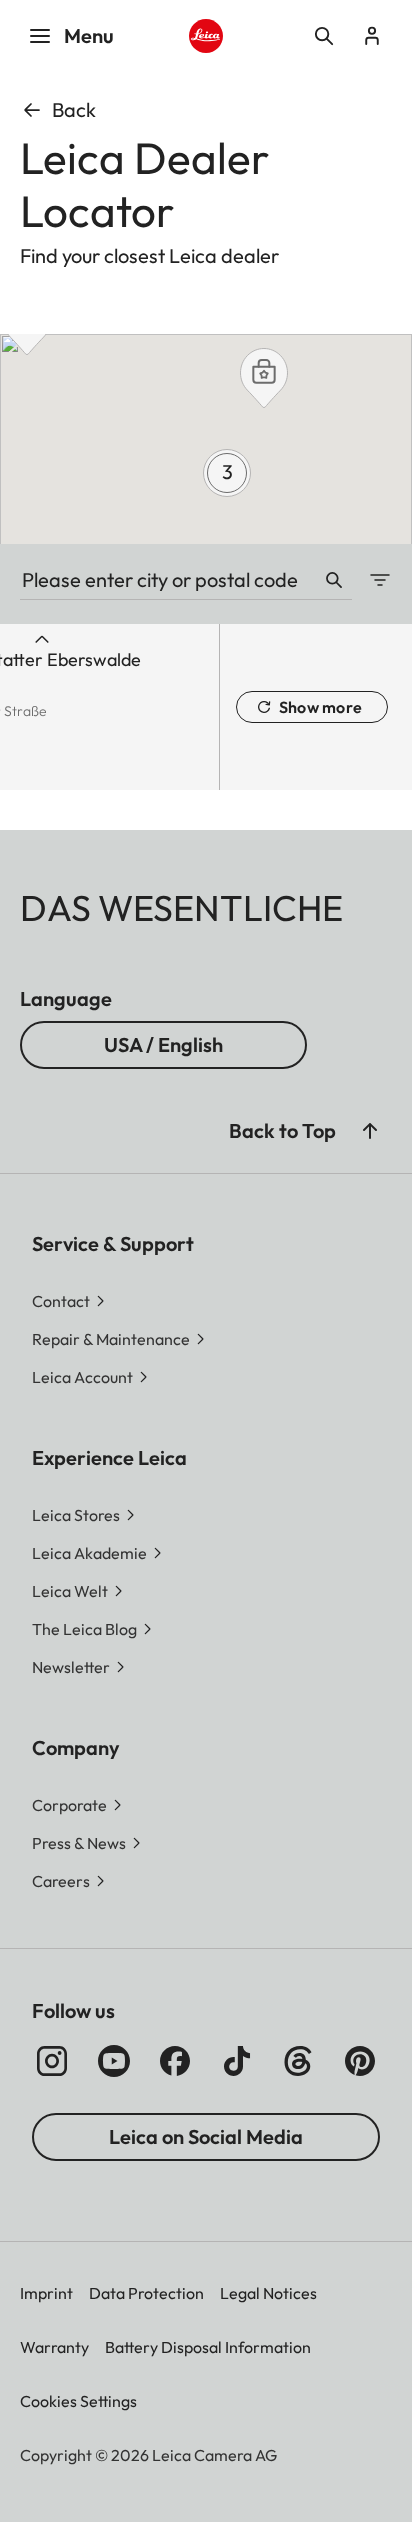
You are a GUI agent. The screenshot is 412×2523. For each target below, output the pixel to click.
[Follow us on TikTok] (237, 2061)
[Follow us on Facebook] (175, 2061)
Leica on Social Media (206, 2136)
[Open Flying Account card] (372, 36)
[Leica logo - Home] (206, 36)
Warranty (54, 2347)
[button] (264, 378)
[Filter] (372, 580)
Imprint (46, 2293)
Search (334, 580)
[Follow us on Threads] (298, 2061)
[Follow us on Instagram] (52, 2061)
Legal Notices (268, 2293)
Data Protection (146, 2293)
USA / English (163, 1044)
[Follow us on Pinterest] (360, 2061)
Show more (321, 707)
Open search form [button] (324, 36)
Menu (89, 35)
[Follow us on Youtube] (114, 2061)
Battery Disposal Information (208, 2347)
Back (74, 109)
